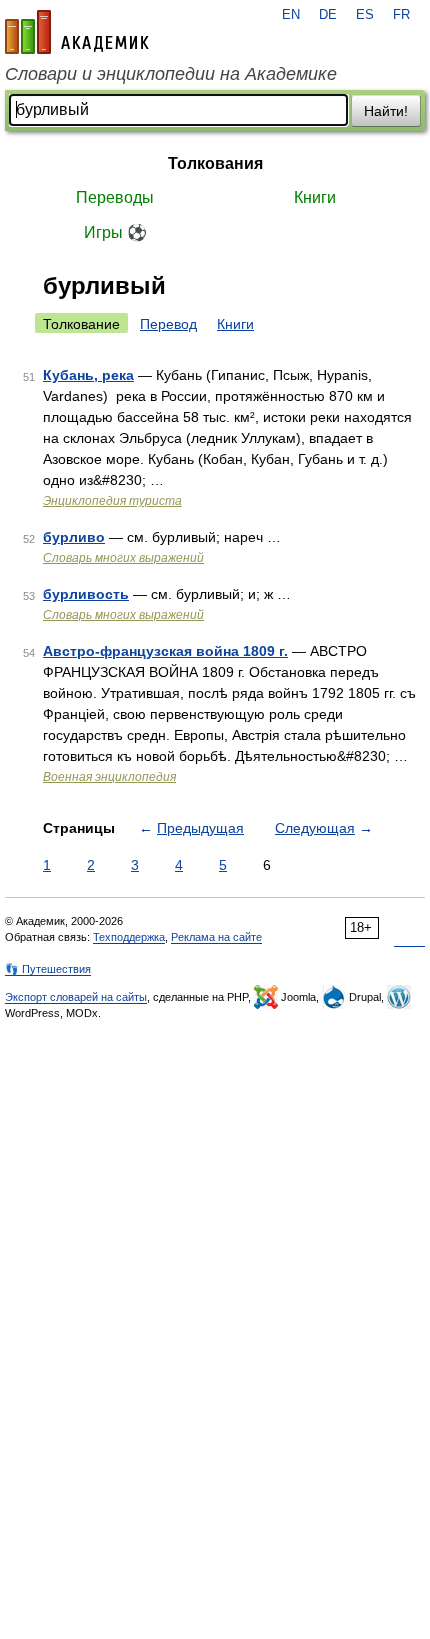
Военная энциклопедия (109, 777)
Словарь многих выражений (123, 558)
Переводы (115, 197)
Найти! (386, 111)
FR (401, 15)
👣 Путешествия (48, 969)
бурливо (74, 537)
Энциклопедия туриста (112, 501)
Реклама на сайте (216, 937)
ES (365, 15)
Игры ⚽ (115, 232)
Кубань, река (88, 375)
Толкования (215, 163)
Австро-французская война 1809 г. (165, 651)
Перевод (168, 324)
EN (291, 15)
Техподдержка (129, 937)
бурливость (86, 594)
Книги (315, 197)
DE (328, 15)
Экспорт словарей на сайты (76, 997)
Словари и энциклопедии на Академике (171, 74)
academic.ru (77, 32)
